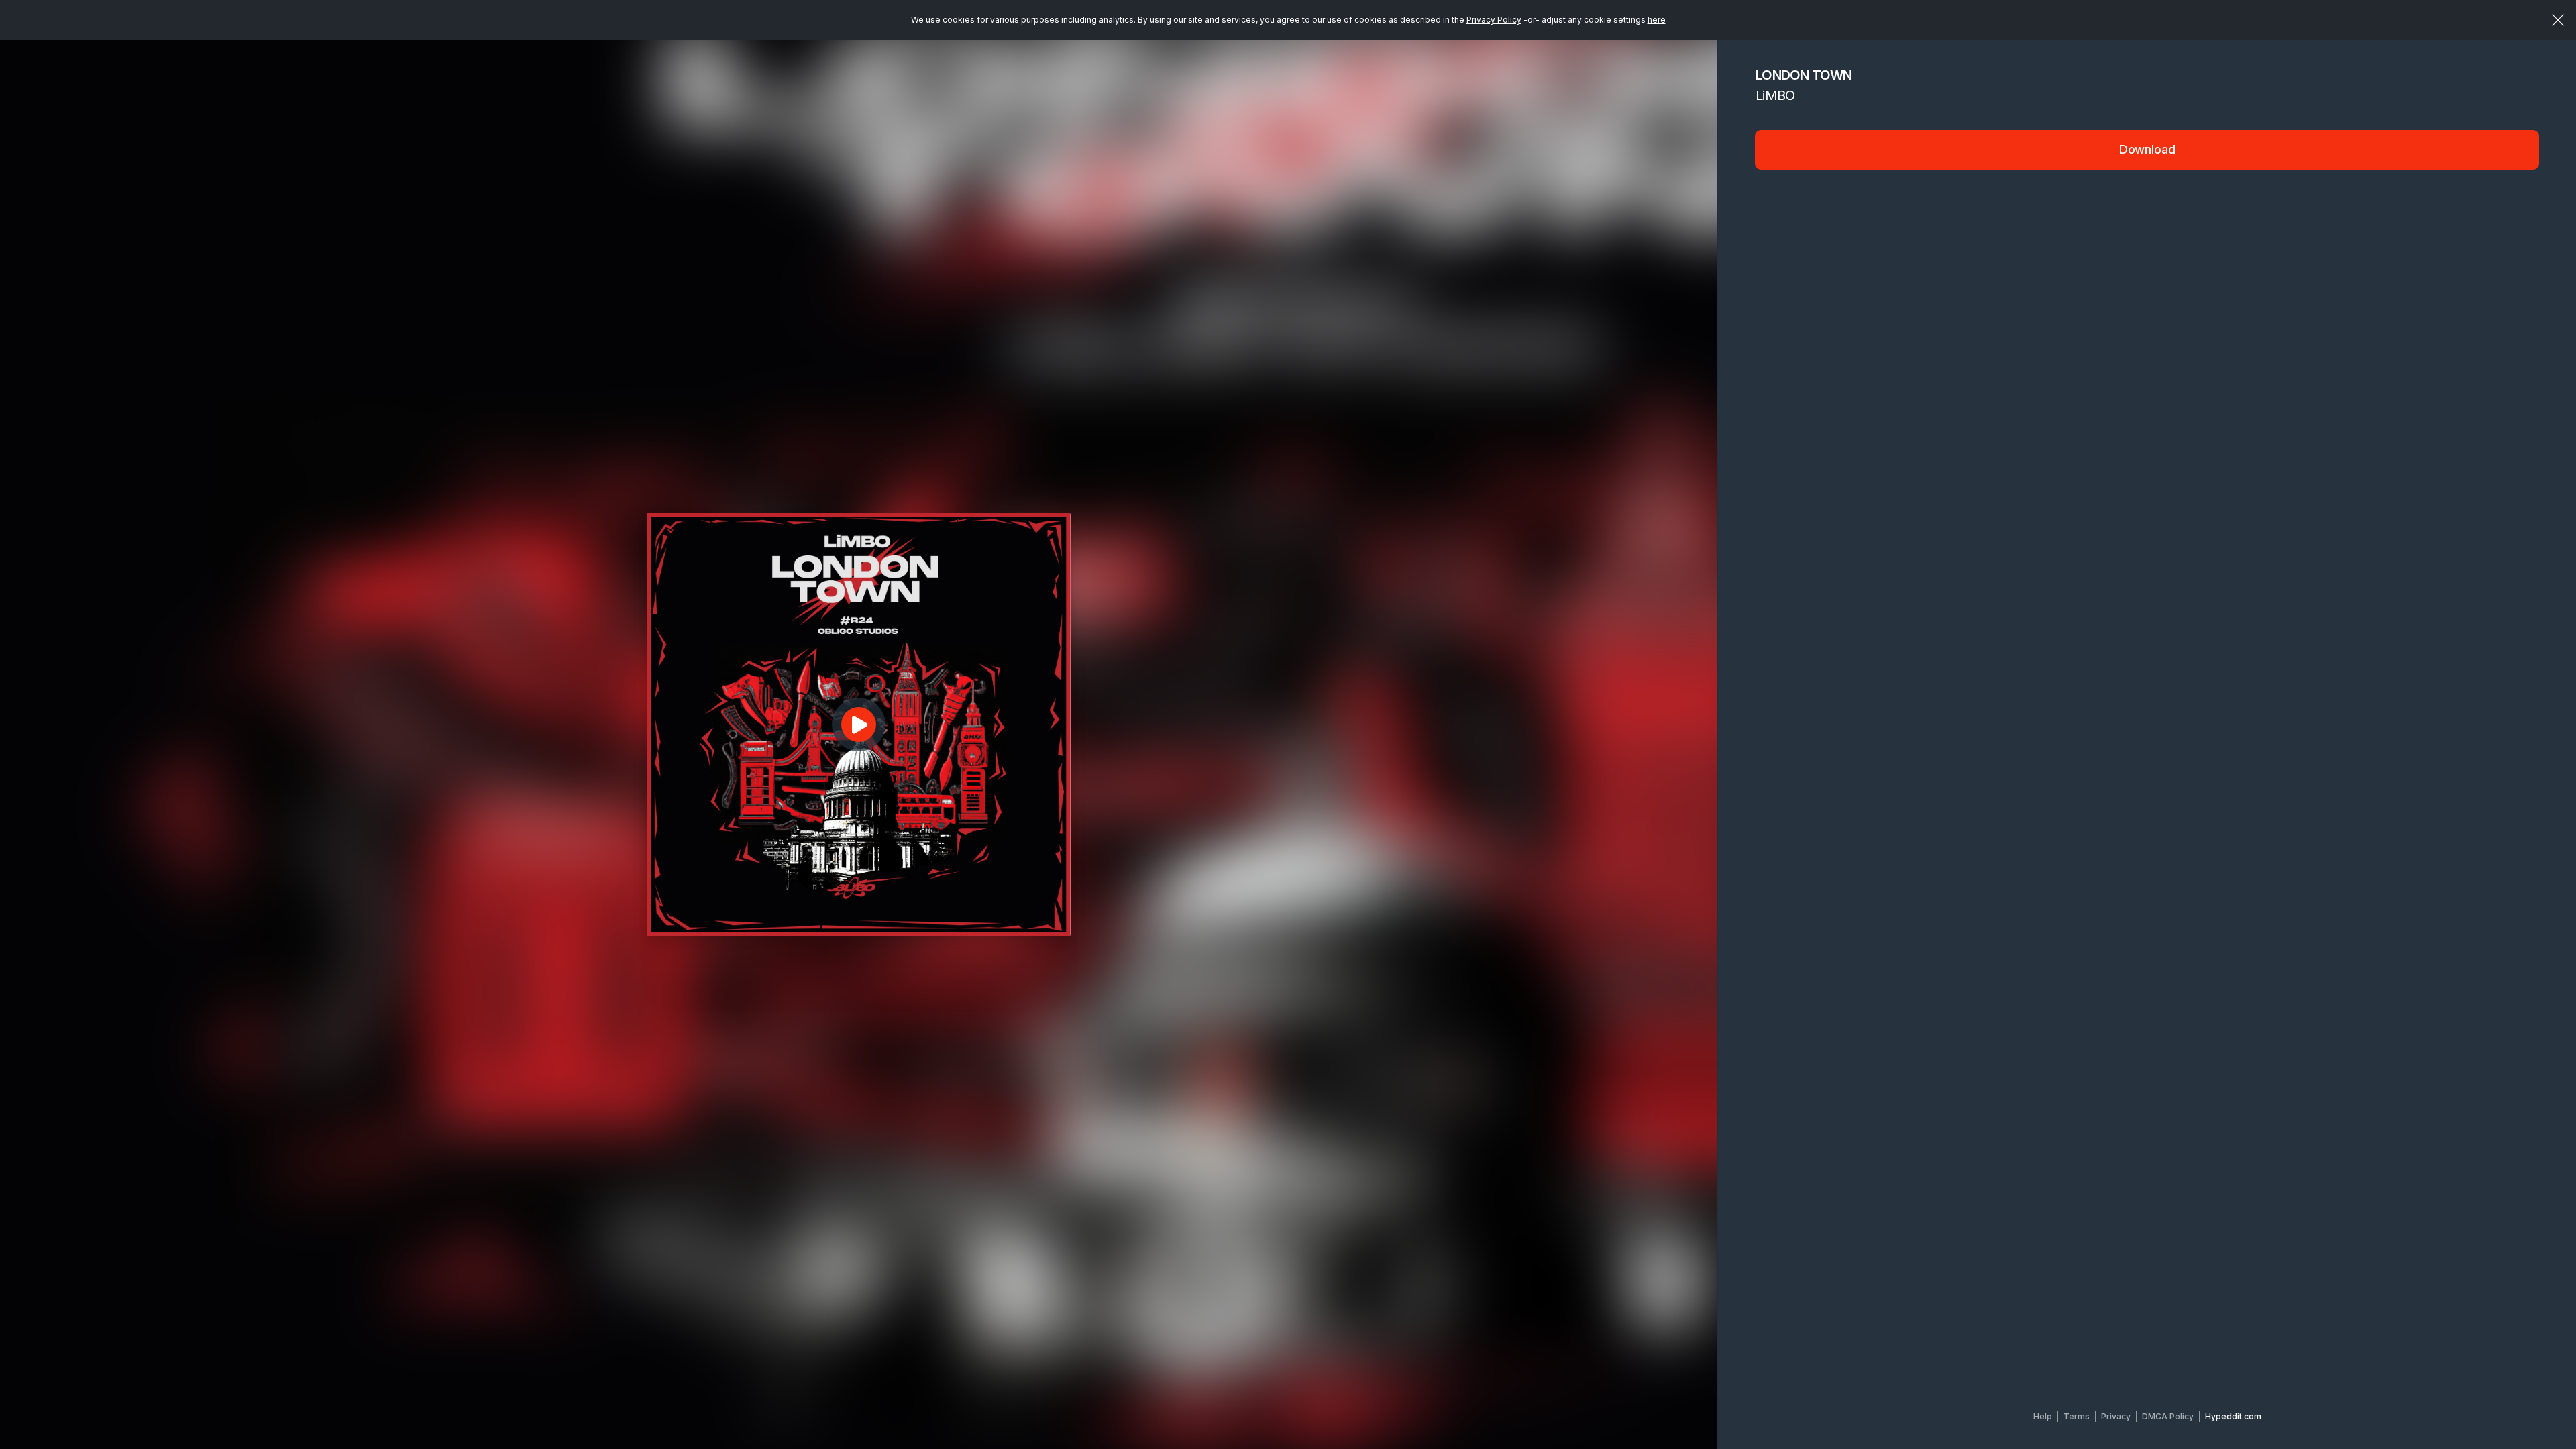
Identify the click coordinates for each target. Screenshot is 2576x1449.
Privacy (2116, 1416)
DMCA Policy (2168, 1416)
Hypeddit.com (2233, 1416)
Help (2043, 1416)
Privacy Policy (1494, 20)
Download (2147, 149)
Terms (2077, 1416)
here (1657, 20)
